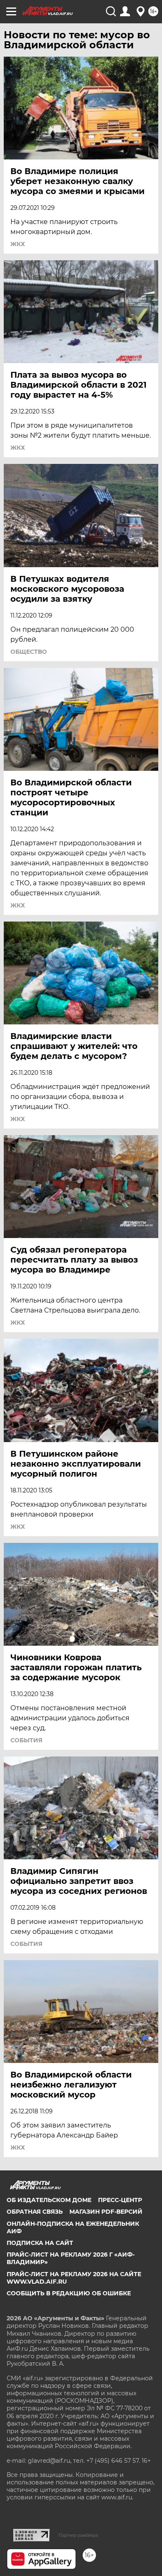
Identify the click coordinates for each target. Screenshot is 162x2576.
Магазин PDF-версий (106, 2212)
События (26, 1740)
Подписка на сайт (40, 2243)
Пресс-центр (120, 2200)
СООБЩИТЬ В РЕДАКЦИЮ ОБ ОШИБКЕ (69, 2293)
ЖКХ (18, 244)
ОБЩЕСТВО (29, 652)
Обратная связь (35, 2212)
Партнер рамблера (78, 2535)
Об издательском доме (49, 2200)
